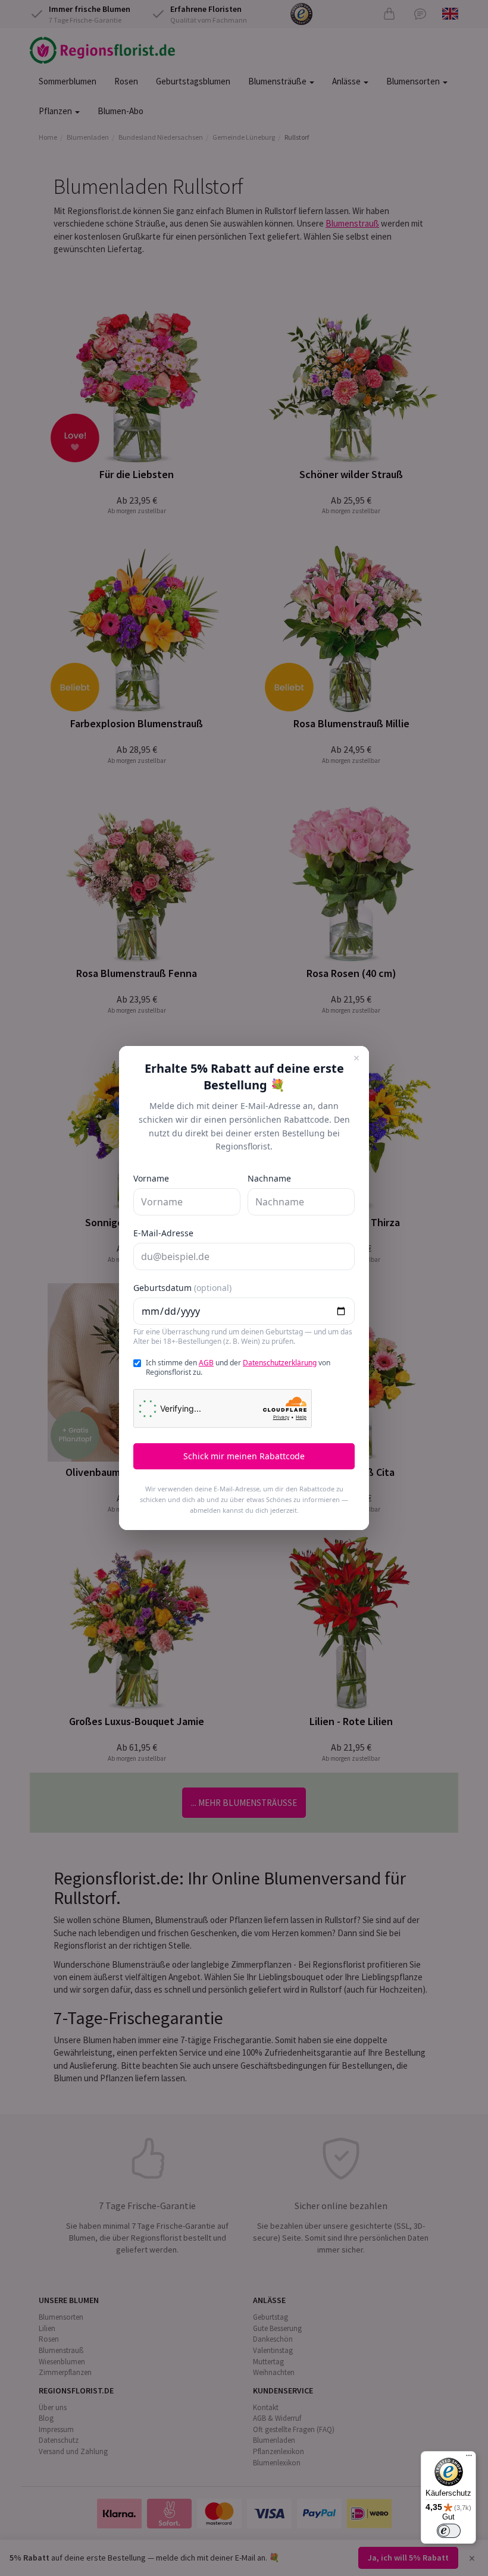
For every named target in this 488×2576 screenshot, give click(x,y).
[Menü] (469, 2458)
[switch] (449, 2531)
